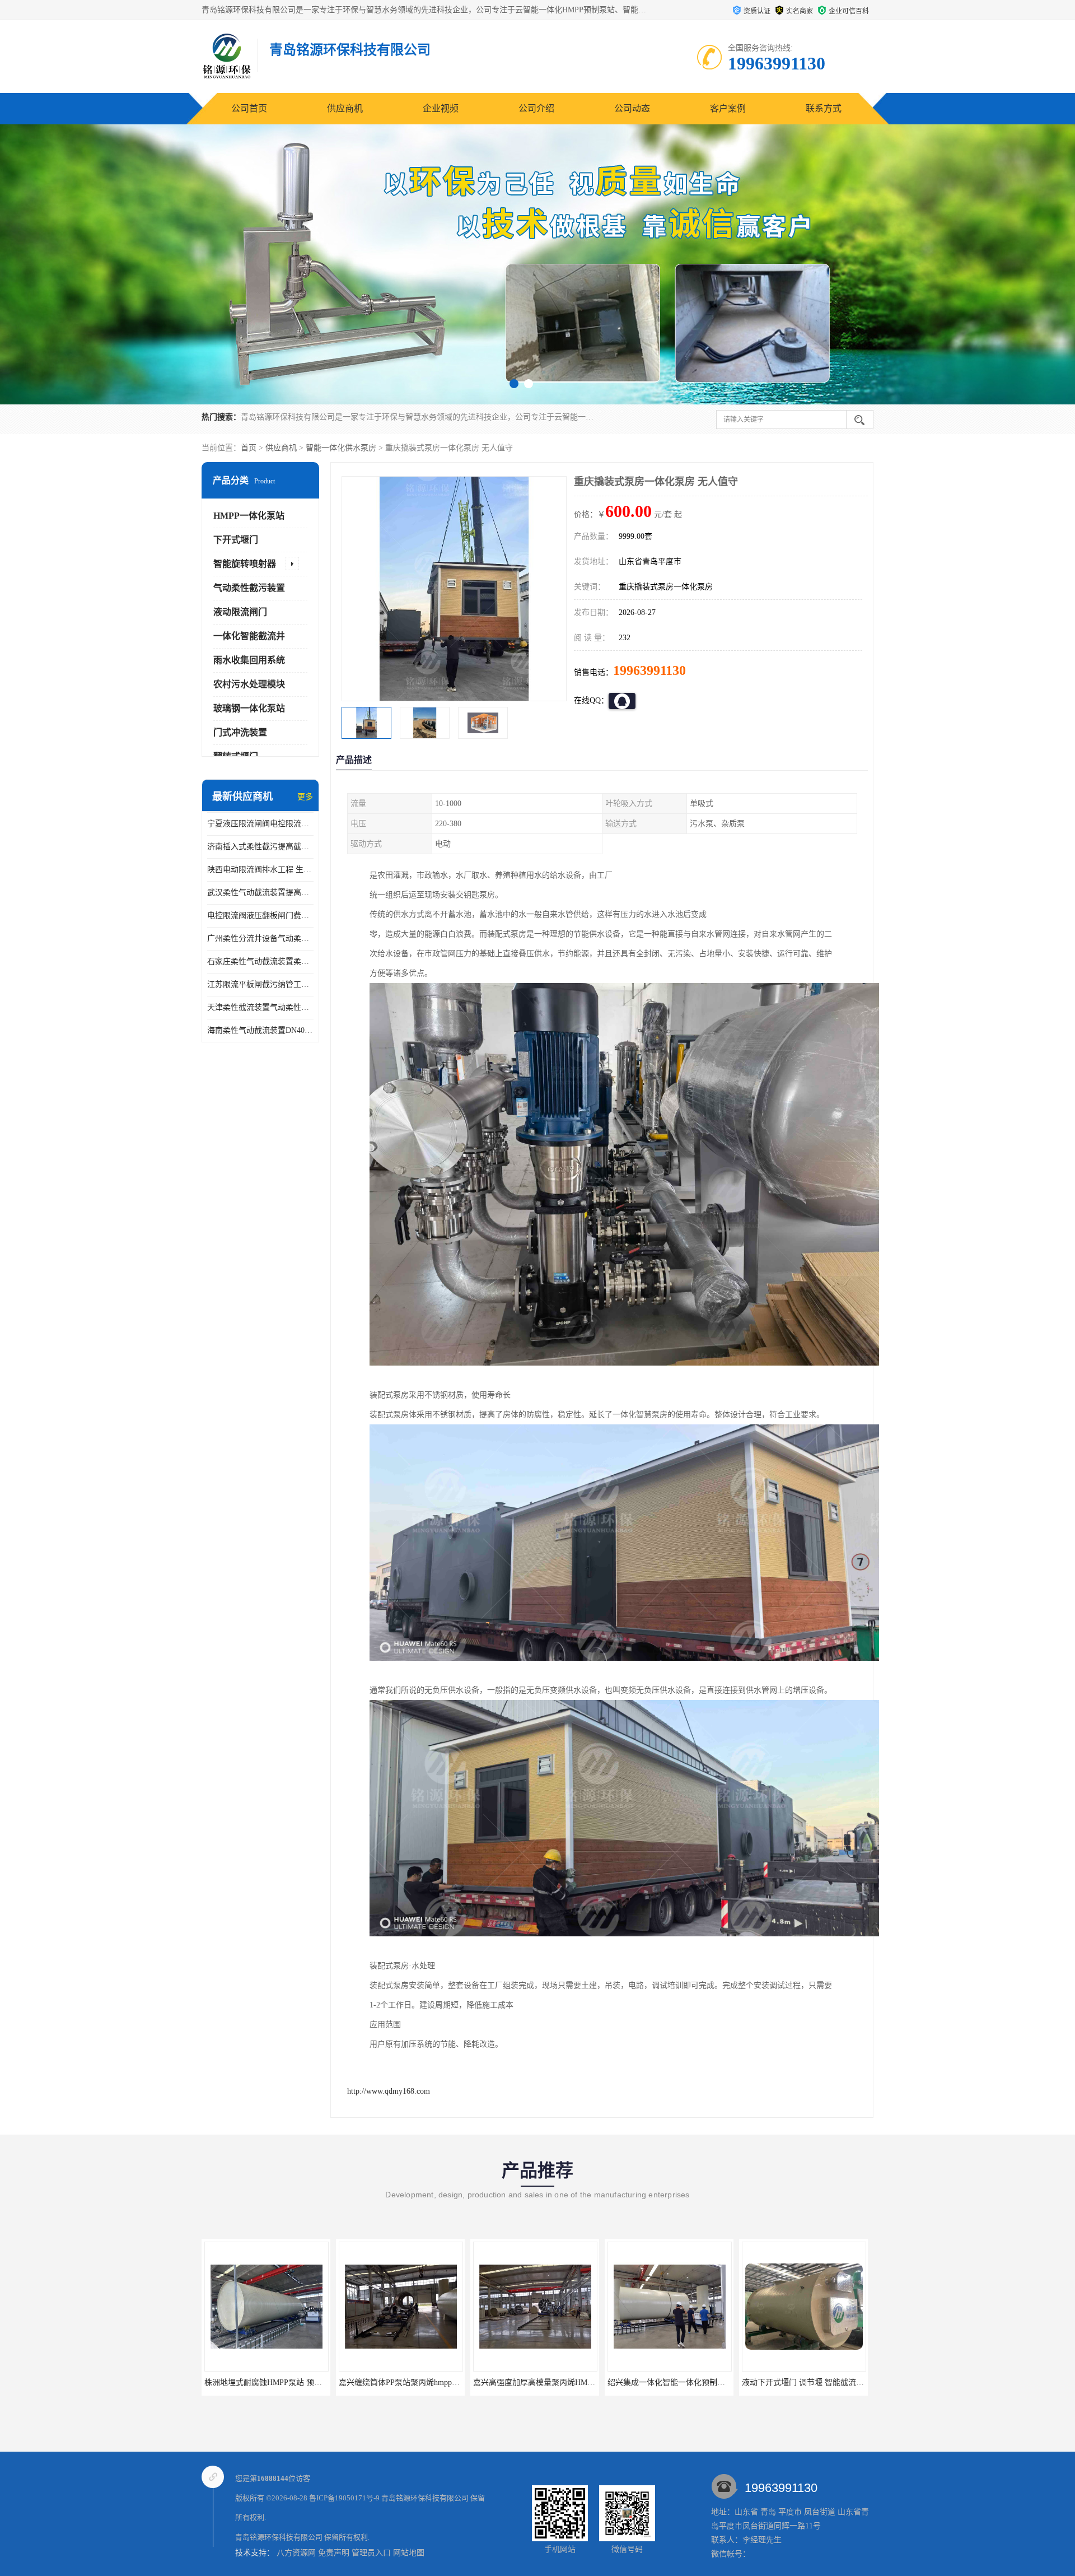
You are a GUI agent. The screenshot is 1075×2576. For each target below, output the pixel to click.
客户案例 (728, 108)
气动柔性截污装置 (249, 588)
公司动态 (632, 108)
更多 (305, 797)
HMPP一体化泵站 (249, 516)
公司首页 (249, 108)
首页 (249, 448)
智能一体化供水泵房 (341, 448)
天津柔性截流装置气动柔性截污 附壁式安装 (260, 1007)
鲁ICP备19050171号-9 (344, 2498)
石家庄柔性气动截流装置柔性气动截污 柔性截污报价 (260, 961)
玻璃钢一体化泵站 (249, 708)
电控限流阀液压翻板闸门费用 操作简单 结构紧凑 (260, 916)
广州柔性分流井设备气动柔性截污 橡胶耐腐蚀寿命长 (260, 938)
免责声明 (334, 2553)
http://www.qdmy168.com (389, 2091)
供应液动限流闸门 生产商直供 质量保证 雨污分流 (693, 2382)
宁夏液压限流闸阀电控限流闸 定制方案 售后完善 (260, 824)
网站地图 (409, 2553)
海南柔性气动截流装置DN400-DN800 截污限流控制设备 (260, 1030)
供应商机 (345, 108)
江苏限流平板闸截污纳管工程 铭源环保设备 (260, 984)
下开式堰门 (236, 540)
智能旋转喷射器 (245, 564)
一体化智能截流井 (249, 636)
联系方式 (824, 108)
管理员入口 (371, 2553)
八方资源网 (296, 2553)
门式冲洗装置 (240, 732)
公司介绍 (536, 108)
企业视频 (441, 108)
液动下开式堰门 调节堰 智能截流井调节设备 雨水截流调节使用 (582, 2382)
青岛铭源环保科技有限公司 (425, 2498)
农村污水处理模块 (249, 684)
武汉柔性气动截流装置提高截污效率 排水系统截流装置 (260, 893)
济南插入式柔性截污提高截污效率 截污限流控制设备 (260, 847)
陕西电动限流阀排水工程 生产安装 (260, 870)
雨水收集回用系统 (249, 660)
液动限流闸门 (240, 612)
